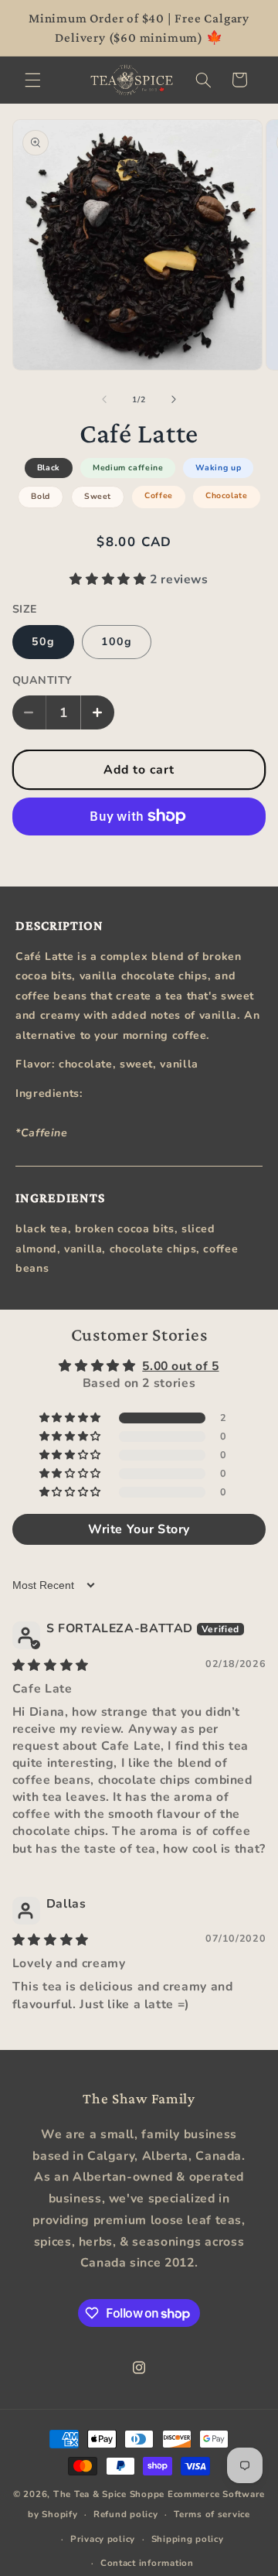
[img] (51, 1666)
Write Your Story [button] (139, 1529)
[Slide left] (104, 399)
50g (43, 642)
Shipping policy (188, 2539)
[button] (32, 80)
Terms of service (212, 2514)
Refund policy (126, 2514)
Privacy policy (103, 2539)
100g (117, 642)
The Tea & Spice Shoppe (109, 2494)
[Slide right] (174, 399)
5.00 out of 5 (180, 1366)
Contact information (147, 2563)
